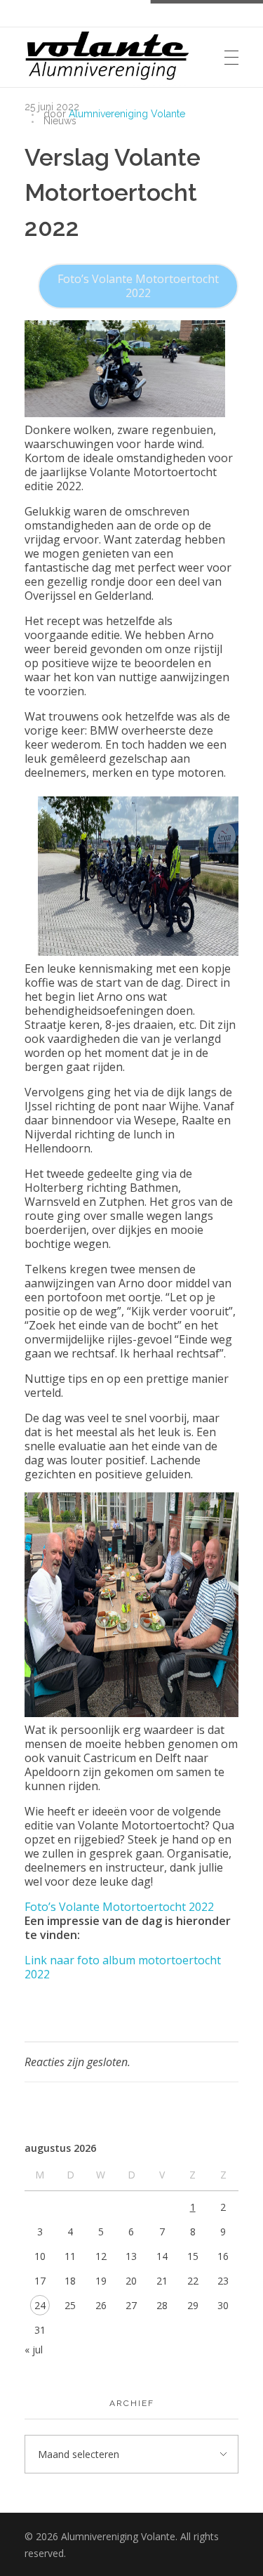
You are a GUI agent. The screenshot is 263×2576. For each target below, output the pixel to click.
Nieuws (60, 121)
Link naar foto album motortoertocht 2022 (123, 1967)
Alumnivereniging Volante (127, 114)
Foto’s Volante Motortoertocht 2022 (138, 286)
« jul (34, 2350)
